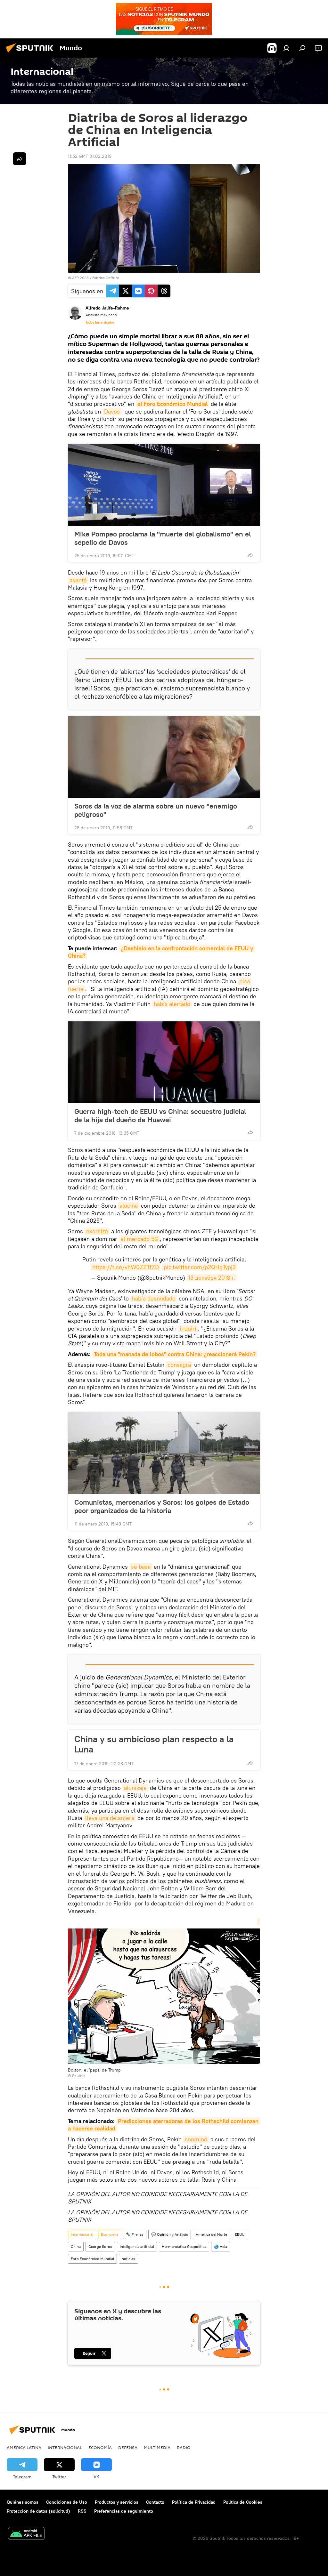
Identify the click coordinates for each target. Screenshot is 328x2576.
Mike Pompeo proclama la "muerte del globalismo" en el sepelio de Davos (163, 538)
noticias (128, 2259)
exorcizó (97, 1231)
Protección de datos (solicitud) (38, 2511)
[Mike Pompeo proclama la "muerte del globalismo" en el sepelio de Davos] (164, 485)
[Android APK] (26, 2534)
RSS (82, 2511)
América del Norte (211, 2234)
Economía (110, 2234)
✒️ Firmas (135, 2234)
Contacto (155, 2502)
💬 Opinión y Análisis (170, 2234)
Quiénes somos (23, 2502)
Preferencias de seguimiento (124, 2511)
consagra (179, 1365)
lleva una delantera (110, 1818)
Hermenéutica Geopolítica (184, 2246)
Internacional (82, 2234)
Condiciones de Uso (67, 2502)
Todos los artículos (100, 322)
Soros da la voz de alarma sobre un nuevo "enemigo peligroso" (156, 810)
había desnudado (154, 1298)
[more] (250, 555)
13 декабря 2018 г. (212, 1278)
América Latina (24, 2447)
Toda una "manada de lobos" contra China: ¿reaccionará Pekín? (175, 1354)
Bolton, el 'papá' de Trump (94, 2070)
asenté (78, 580)
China (76, 2246)
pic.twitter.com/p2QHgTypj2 (200, 1267)
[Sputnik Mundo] (31, 53)
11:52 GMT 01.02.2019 (90, 156)
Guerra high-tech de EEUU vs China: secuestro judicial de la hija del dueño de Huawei (160, 1115)
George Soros (100, 2246)
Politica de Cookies (243, 2502)
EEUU (240, 2234)
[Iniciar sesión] (286, 48)
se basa (141, 1567)
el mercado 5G (139, 1239)
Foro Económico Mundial (92, 2259)
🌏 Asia (221, 2246)
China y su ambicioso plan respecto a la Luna (154, 1744)
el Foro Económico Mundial (172, 404)
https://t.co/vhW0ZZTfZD (126, 1267)
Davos (112, 411)
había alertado (172, 1004)
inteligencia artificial (137, 2246)
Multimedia (157, 2447)
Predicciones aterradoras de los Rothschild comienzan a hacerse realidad (164, 2125)
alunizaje (135, 1788)
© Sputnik (77, 2076)
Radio (184, 2447)
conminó (196, 2139)
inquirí (188, 1328)
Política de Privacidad (194, 2502)
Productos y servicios (117, 2502)
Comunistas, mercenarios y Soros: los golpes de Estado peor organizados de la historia (162, 1506)
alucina (129, 1206)
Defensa (128, 2447)
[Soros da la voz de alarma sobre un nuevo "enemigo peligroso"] (164, 757)
